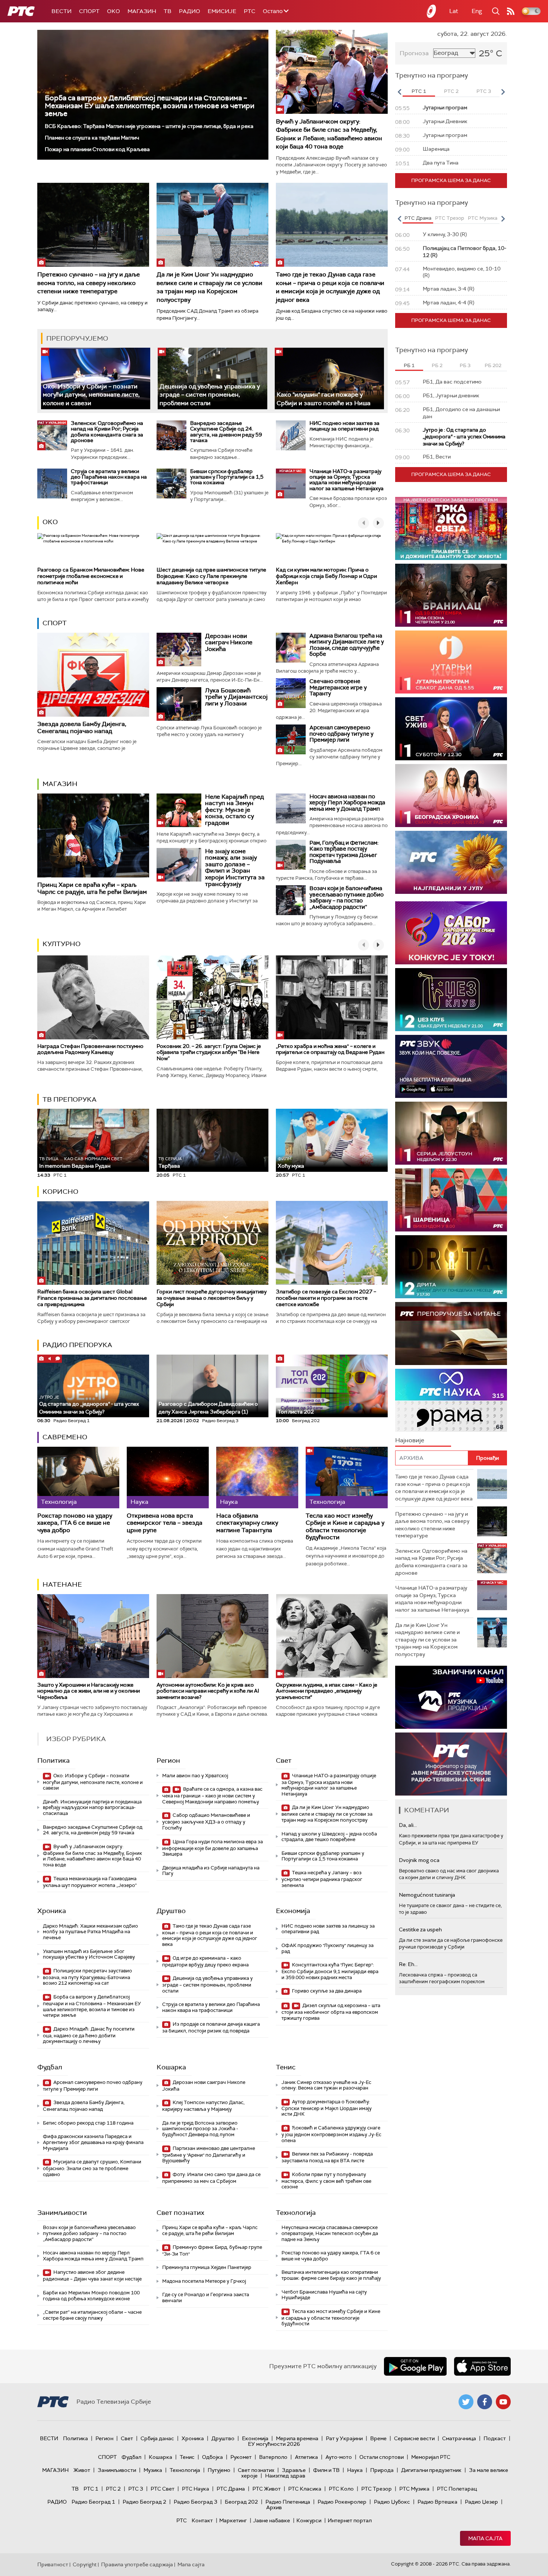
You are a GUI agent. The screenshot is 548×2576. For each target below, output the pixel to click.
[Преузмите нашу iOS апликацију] (482, 2366)
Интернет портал (350, 2520)
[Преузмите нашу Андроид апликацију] (415, 2366)
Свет (284, 1760)
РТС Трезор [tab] (450, 218)
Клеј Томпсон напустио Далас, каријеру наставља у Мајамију (203, 2106)
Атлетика (306, 2457)
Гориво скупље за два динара (326, 1991)
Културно (62, 944)
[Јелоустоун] (451, 1133)
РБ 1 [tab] (409, 365)
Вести (62, 11)
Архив (274, 2507)
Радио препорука (77, 1345)
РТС (250, 11)
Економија (293, 1911)
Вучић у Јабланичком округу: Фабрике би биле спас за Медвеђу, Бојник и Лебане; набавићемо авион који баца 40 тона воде (329, 134)
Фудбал (50, 2067)
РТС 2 (113, 2489)
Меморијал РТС (431, 2457)
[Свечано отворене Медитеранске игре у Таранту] (291, 693)
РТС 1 (91, 2489)
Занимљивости (62, 2213)
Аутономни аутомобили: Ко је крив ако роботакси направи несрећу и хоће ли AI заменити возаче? (208, 1691)
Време (378, 2438)
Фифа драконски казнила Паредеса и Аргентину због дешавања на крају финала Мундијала (93, 2142)
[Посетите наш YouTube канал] (503, 2402)
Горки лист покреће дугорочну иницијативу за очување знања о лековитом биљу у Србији (212, 1298)
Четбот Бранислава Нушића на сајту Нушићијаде (324, 2295)
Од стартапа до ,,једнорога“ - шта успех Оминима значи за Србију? (89, 1405)
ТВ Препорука (70, 1099)
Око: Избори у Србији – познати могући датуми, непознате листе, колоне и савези (91, 395)
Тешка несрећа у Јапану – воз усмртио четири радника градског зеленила (322, 1879)
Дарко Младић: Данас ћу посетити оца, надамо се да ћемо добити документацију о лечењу (89, 2035)
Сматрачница (459, 2438)
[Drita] (451, 1267)
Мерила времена (297, 2438)
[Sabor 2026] (451, 933)
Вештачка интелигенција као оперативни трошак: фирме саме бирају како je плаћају (331, 2275)
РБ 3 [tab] (465, 365)
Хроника (52, 1911)
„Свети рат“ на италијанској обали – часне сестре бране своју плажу (92, 2315)
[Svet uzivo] (451, 729)
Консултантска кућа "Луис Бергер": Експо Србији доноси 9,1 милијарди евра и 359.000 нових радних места (330, 1971)
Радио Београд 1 (93, 2502)
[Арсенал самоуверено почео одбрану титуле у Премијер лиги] (291, 739)
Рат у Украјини (344, 2438)
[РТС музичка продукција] (451, 1697)
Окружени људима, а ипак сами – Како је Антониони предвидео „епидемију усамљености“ (327, 1691)
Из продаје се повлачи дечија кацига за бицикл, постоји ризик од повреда (211, 2027)
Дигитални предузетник (431, 2470)
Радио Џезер (481, 2502)
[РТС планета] (432, 11)
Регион (168, 1760)
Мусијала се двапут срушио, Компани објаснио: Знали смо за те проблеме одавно (92, 2168)
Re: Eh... (408, 1964)
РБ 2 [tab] (437, 365)
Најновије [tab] (410, 1440)
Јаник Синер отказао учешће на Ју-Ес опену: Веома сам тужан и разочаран (326, 2085)
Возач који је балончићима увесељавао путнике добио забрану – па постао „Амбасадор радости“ (347, 898)
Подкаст (495, 2438)
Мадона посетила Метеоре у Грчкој (204, 2281)
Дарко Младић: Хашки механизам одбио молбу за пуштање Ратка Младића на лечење (90, 1932)
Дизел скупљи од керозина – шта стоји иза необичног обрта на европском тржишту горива (331, 2012)
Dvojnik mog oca (419, 1860)
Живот (82, 2470)
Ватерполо (273, 2457)
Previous (399, 92)
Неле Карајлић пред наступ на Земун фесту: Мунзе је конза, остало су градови (234, 810)
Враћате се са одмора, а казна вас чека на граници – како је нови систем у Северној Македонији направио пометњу (212, 1795)
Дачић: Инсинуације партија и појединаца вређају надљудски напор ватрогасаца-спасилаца (92, 1807)
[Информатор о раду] (451, 1764)
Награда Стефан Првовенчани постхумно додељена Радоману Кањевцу (90, 1049)
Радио (190, 11)
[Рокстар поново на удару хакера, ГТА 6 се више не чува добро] (78, 1478)
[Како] (329, 378)
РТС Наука (196, 2489)
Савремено (65, 1437)
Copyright (85, 2564)
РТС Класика (305, 2489)
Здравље (294, 2470)
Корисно (60, 1192)
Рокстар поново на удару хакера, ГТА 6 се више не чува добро (75, 1523)
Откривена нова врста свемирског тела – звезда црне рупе (165, 1523)
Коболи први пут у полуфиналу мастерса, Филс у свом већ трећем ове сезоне (326, 2181)
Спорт (89, 11)
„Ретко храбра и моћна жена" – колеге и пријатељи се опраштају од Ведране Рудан (330, 1049)
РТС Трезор (377, 2489)
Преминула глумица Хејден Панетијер (207, 2267)
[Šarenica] (451, 1200)
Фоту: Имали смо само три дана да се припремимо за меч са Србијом (211, 2178)
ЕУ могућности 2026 (274, 2444)
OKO (114, 11)
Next (503, 92)
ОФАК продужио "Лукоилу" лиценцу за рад (327, 1948)
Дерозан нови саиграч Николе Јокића (229, 642)
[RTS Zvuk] (451, 1066)
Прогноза (414, 53)
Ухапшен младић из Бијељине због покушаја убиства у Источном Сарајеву (89, 1954)
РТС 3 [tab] (484, 91)
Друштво (171, 1911)
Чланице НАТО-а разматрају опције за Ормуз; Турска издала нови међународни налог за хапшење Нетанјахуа (347, 480)
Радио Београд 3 (196, 2502)
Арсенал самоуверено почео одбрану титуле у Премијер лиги (341, 734)
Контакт (202, 2520)
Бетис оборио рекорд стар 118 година (88, 2123)
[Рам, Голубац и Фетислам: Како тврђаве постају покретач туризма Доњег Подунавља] (291, 855)
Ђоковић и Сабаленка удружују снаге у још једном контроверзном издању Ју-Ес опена (331, 2134)
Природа (382, 2470)
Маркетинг (233, 2520)
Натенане (62, 1584)
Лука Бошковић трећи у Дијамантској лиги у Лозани (236, 697)
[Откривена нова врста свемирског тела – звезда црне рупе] (168, 1478)
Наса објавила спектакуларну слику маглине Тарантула (247, 1523)
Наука (355, 2470)
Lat (454, 11)
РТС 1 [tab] (419, 91)
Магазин (142, 11)
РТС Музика (414, 2489)
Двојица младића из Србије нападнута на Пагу (211, 1871)
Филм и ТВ (326, 2470)
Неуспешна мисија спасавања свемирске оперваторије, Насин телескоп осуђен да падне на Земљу (330, 2233)
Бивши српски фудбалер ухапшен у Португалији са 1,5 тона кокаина (227, 477)
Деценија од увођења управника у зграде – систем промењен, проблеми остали (210, 395)
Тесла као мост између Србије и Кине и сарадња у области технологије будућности (345, 1526)
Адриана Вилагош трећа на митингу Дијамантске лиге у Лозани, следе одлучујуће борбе (347, 645)
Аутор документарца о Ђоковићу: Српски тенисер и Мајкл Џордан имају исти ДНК (327, 2108)
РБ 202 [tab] (493, 365)
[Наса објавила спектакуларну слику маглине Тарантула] (257, 1478)
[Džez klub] (451, 1000)
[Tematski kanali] (451, 1400)
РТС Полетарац (457, 2489)
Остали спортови (382, 2457)
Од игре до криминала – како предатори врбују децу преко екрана (205, 1961)
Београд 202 (241, 2502)
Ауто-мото (339, 2457)
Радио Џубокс (392, 2502)
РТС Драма (231, 2489)
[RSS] (511, 11)
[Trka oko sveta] (451, 528)
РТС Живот (267, 2489)
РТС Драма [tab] (418, 218)
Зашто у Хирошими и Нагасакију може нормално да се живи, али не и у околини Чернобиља (89, 1691)
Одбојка (212, 2457)
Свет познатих (180, 2213)
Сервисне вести (414, 2438)
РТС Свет (163, 2489)
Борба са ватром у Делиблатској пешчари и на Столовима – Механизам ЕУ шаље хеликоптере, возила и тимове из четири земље (149, 106)
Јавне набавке (272, 2520)
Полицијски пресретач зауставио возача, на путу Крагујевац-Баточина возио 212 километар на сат (87, 1977)
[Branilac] (451, 595)
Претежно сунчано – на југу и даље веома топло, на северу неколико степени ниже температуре (89, 283)
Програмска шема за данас (451, 180)
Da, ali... (408, 1825)
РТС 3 (136, 2489)
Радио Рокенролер (342, 2502)
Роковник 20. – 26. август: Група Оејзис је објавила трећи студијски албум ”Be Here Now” (209, 1052)
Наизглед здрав (285, 2476)
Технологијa (296, 2213)
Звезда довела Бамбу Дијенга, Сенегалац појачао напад (82, 727)
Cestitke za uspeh (420, 1929)
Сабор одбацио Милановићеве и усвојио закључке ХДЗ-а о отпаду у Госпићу (206, 1821)
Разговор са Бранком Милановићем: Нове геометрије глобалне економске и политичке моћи (91, 576)
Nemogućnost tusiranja (427, 1895)
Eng (477, 11)
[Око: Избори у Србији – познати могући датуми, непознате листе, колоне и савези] (96, 378)
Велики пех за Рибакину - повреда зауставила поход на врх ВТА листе (327, 2157)
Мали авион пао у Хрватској (195, 1776)
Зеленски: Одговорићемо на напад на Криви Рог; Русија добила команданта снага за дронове (107, 432)
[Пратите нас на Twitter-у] (466, 2402)
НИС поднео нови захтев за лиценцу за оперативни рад (344, 426)
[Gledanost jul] (451, 862)
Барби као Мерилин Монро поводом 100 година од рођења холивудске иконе (91, 2296)
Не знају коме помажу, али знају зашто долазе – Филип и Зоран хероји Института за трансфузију (235, 868)
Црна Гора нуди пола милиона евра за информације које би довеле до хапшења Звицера (212, 1848)
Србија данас (157, 2438)
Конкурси (309, 2520)
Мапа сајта (485, 2538)
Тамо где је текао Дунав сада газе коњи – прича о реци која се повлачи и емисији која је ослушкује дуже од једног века (330, 287)
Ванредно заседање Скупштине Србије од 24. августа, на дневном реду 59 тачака (226, 432)
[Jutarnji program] (451, 662)
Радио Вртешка (437, 2502)
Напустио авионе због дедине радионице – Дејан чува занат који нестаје (92, 2275)
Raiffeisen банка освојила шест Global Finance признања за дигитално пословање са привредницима (92, 1298)
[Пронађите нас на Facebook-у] (485, 2402)
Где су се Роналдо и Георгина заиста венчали (206, 2298)
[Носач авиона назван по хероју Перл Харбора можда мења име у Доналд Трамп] (291, 808)
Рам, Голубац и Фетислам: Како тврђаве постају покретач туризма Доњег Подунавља (344, 852)
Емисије (222, 11)
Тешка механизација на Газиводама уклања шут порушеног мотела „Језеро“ (90, 1882)
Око (50, 522)
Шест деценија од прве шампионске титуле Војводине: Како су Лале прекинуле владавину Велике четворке (211, 576)
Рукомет (241, 2457)
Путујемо (219, 2470)
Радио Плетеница (288, 2502)
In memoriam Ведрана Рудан (81, 1163)
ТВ (168, 11)
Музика (153, 2470)
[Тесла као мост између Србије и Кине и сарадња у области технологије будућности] (347, 1478)
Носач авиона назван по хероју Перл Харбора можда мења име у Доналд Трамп (347, 803)
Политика (53, 1760)
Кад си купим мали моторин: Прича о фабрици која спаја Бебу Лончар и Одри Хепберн (326, 576)
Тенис (286, 2067)
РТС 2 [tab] (451, 91)
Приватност (53, 2564)
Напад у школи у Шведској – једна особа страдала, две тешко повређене (329, 1837)
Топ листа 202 (296, 1412)
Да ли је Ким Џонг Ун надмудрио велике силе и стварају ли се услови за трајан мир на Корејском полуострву (210, 287)
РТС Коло (341, 2489)
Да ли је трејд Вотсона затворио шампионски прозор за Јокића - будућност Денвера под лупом (200, 2129)
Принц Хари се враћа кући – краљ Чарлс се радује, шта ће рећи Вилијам (92, 888)
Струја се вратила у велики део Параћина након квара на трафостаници (109, 477)
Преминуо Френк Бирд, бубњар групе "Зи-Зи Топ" (212, 2251)
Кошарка (171, 2067)
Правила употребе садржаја (137, 2564)
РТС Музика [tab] (483, 218)
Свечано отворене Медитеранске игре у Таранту (338, 687)
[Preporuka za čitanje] (451, 1334)
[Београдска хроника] (451, 796)
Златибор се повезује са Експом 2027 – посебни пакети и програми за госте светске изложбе (326, 1298)
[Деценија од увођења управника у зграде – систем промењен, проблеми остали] (212, 378)
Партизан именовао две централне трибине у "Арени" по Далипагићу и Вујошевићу (209, 2155)
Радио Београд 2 (144, 2502)
